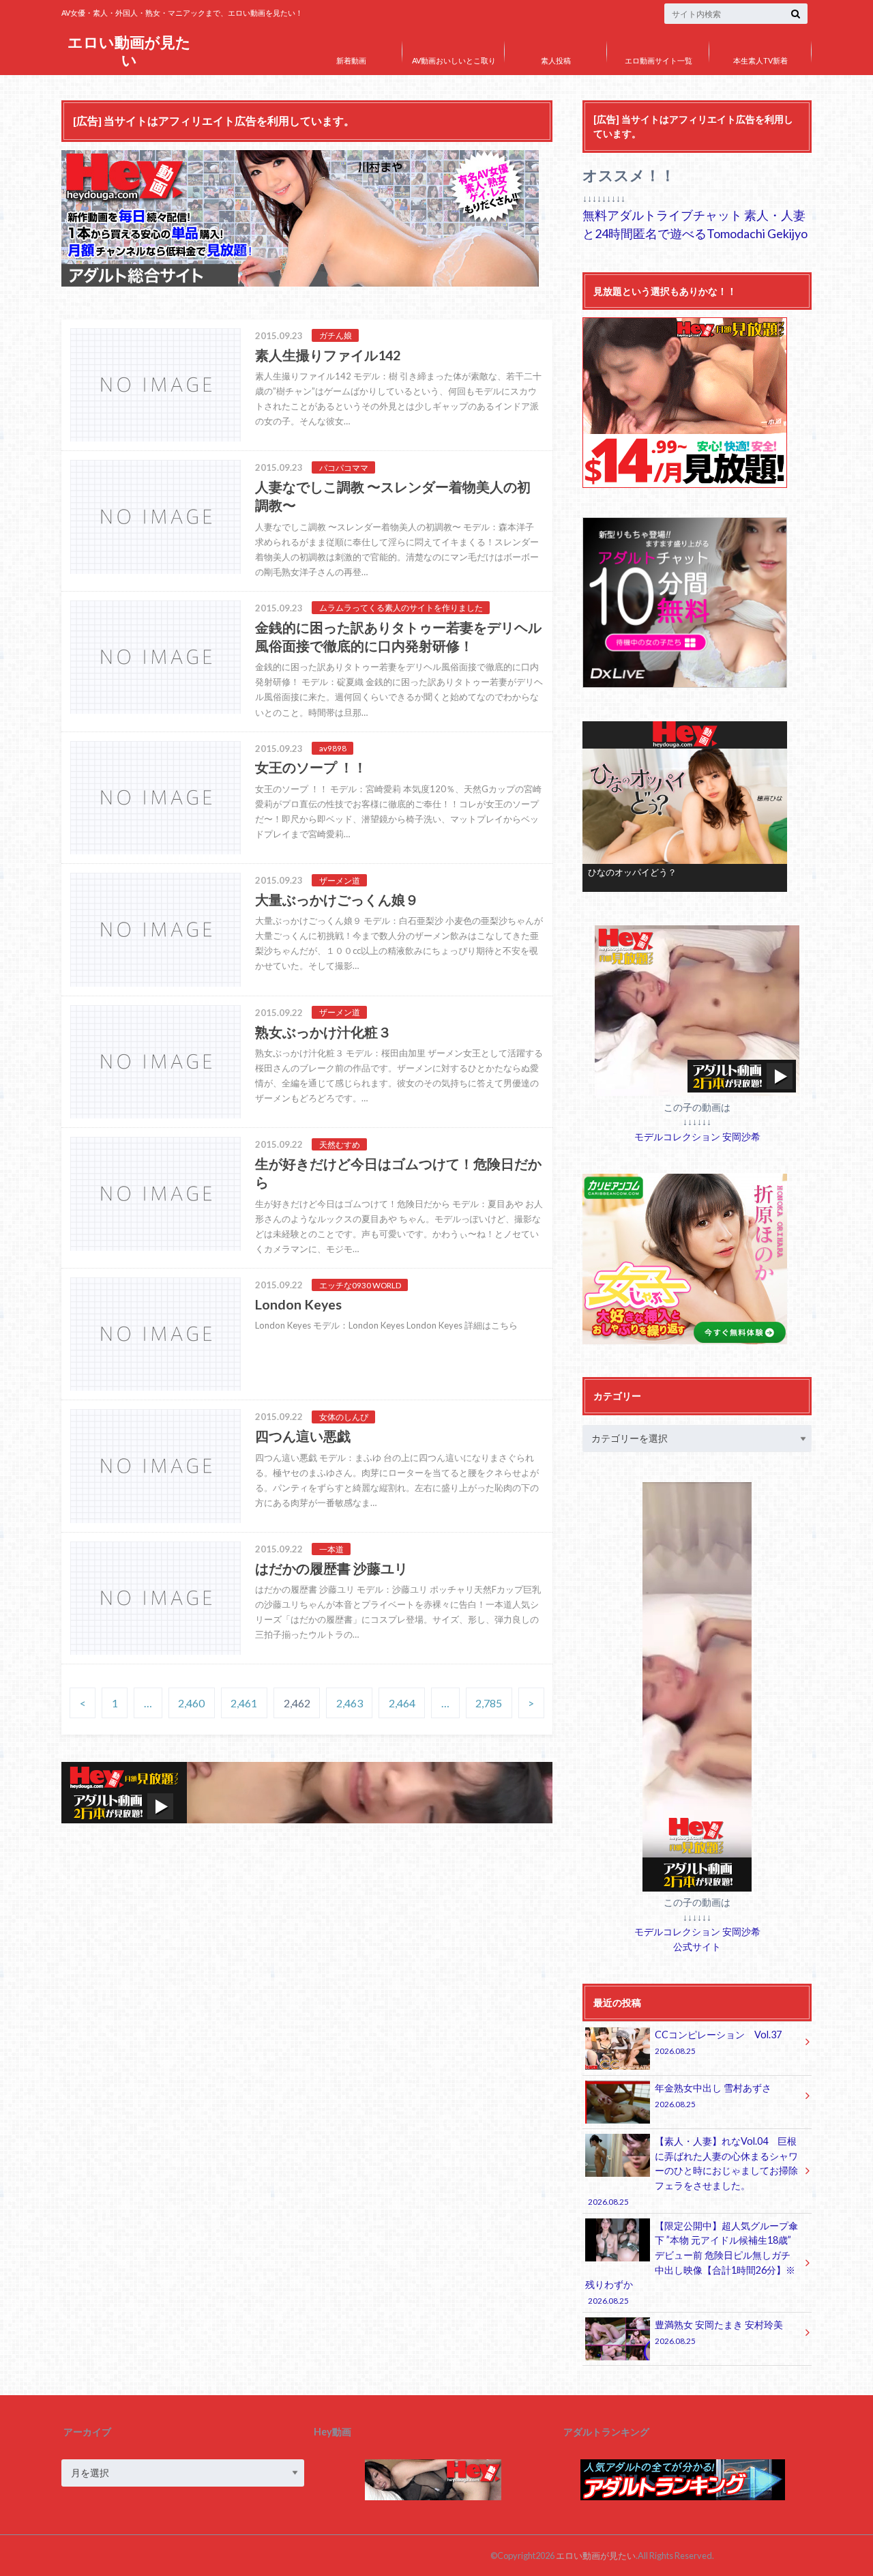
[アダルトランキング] (683, 2497)
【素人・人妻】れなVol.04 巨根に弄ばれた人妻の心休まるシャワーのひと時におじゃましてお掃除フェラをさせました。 (693, 2171)
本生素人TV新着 (760, 60)
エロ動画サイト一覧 (659, 60)
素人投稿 (556, 60)
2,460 (191, 1703)
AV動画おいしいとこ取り (454, 60)
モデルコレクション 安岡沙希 (697, 1137)
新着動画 (351, 60)
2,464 (402, 1703)
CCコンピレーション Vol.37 (718, 2042)
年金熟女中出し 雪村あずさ (713, 2095)
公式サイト (697, 1947)
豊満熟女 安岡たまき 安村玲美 (719, 2332)
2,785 (489, 1703)
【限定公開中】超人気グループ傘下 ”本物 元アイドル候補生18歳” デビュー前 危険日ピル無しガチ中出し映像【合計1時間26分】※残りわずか (692, 2263)
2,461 (244, 1703)
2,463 (350, 1703)
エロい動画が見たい (129, 51)
